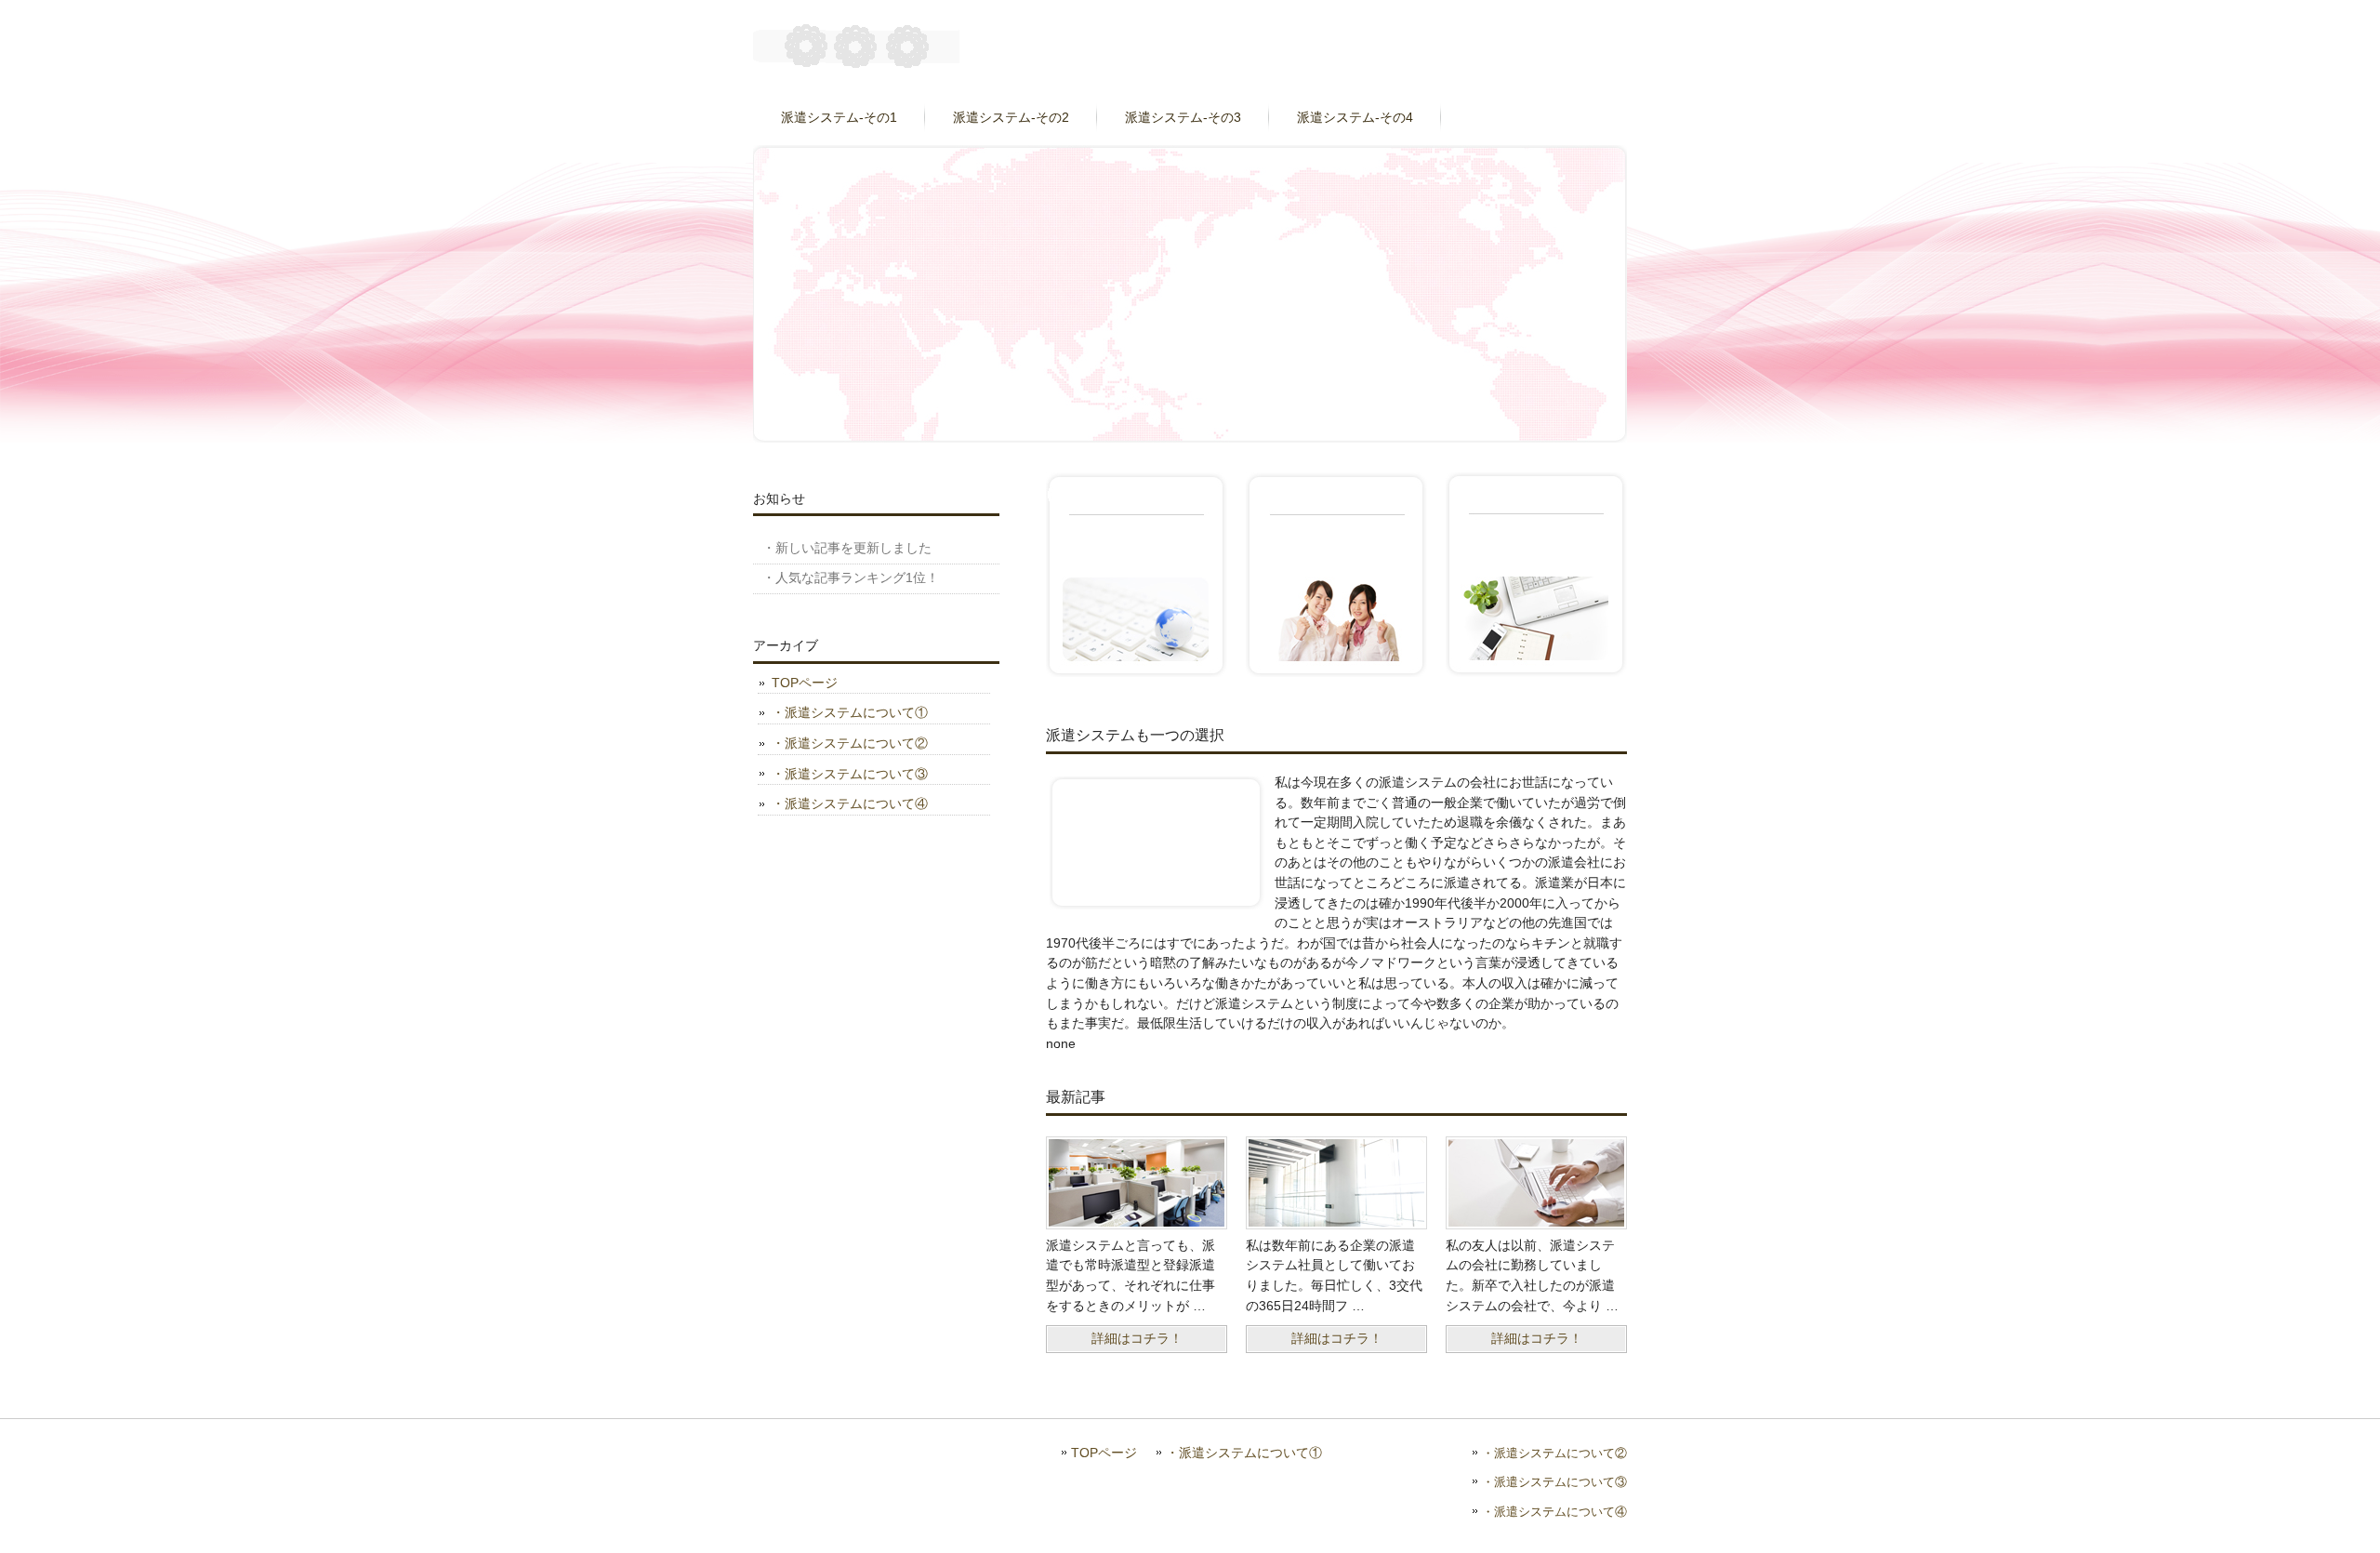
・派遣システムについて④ (850, 803)
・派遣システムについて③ (850, 774)
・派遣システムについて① (850, 712)
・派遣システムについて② (850, 743)
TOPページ (805, 683)
